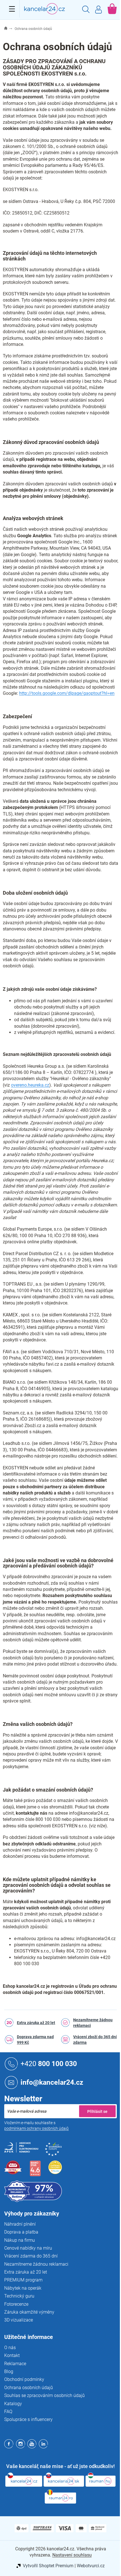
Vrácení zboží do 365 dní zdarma (95, 2040)
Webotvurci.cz (91, 2566)
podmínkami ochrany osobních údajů (36, 2128)
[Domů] (9, 29)
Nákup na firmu (20, 2240)
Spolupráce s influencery (28, 2419)
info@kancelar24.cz (52, 2082)
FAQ (8, 2412)
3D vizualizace (19, 2320)
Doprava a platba (21, 2232)
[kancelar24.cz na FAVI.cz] (13, 2171)
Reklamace (15, 2364)
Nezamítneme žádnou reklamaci (93, 2023)
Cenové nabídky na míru (28, 2248)
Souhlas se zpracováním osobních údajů (44, 2395)
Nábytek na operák (23, 2288)
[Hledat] (86, 10)
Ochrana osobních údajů (29, 2388)
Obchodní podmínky (24, 2379)
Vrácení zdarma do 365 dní (31, 2256)
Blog (9, 2372)
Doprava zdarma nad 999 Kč (35, 2040)
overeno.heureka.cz (30, 1085)
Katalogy (13, 2404)
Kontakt (12, 2355)
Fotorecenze (16, 2304)
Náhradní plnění (20, 2224)
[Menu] (12, 9)
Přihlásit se (97, 2111)
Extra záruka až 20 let (36, 2023)
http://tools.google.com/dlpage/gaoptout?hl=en (67, 693)
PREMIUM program (23, 2280)
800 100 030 (49, 2063)
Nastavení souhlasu (72, 2555)
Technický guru (19, 2296)
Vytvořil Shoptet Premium (48, 2566)
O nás (10, 2348)
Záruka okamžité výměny (29, 2312)
